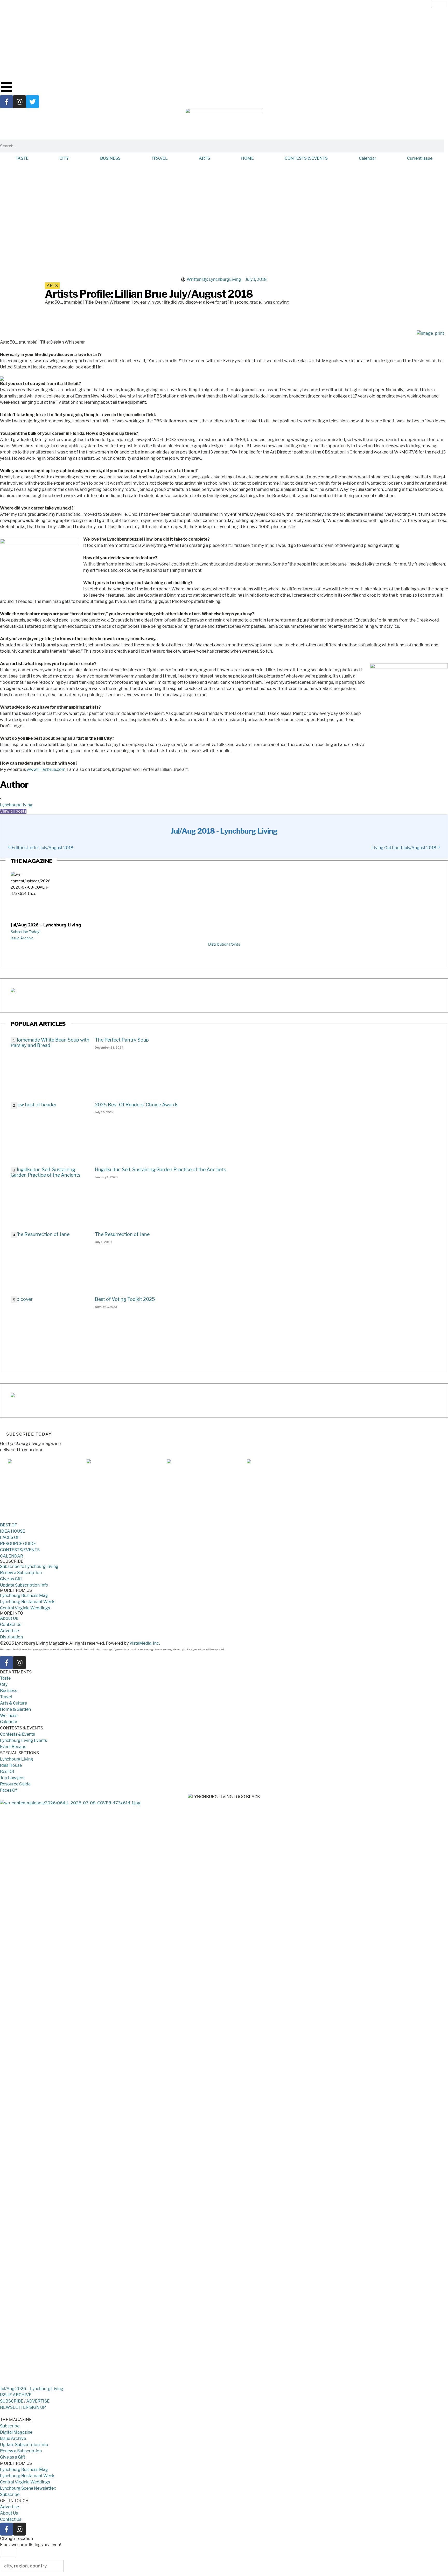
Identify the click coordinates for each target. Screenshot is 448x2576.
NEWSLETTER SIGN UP (23, 2407)
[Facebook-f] (6, 102)
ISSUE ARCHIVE (16, 2395)
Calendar (367, 158)
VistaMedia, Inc (144, 1643)
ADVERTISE (38, 2401)
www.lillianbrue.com (46, 769)
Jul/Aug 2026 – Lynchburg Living (46, 925)
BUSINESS (110, 158)
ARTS (204, 158)
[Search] (446, 146)
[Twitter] (32, 102)
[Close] (440, 4)
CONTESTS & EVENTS (306, 158)
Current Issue (420, 158)
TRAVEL (160, 158)
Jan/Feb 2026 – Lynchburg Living (279, 1519)
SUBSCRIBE (12, 2401)
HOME (247, 158)
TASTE (22, 158)
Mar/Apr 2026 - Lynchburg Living (199, 1519)
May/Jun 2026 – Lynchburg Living (119, 1519)
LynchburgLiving (16, 805)
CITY (64, 158)
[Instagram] (19, 102)
